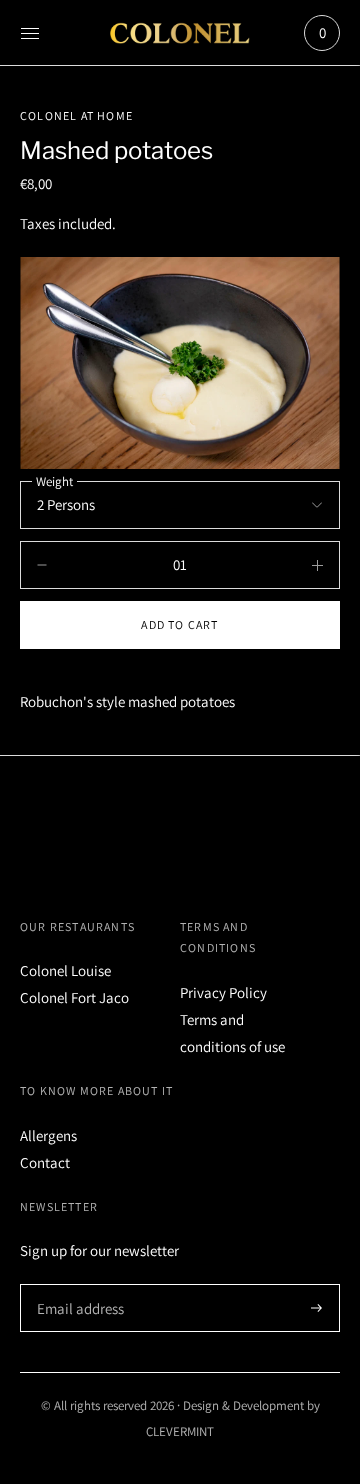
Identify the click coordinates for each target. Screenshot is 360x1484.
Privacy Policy (223, 992)
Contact (45, 1162)
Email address (77, 1284)
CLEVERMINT (180, 1431)
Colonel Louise (65, 970)
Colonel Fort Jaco (74, 997)
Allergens (48, 1135)
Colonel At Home (76, 115)
